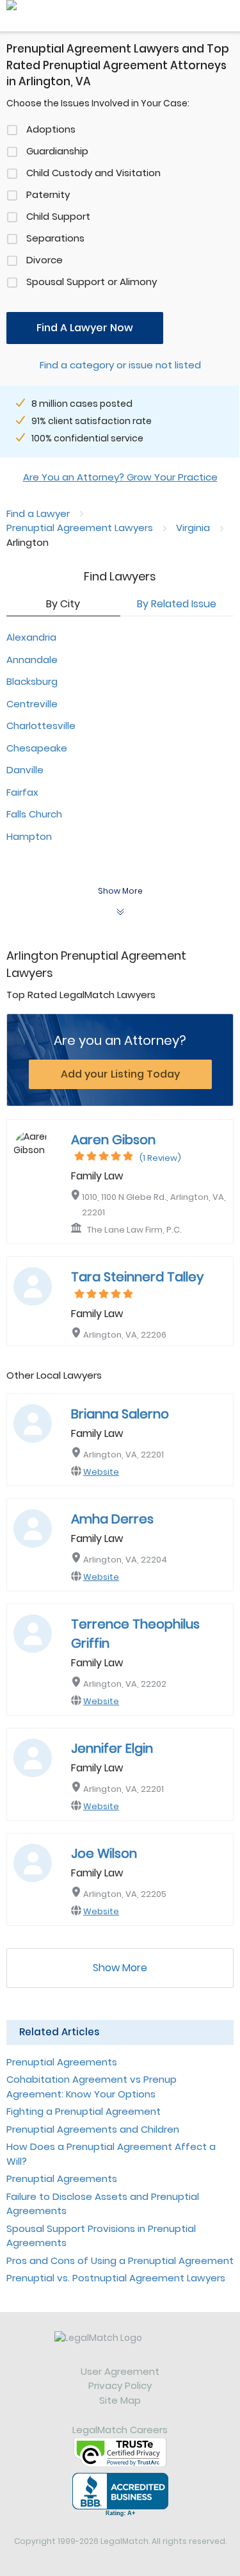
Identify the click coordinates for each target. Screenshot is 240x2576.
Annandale (32, 660)
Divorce (44, 260)
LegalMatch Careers (120, 2430)
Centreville (32, 704)
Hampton (29, 836)
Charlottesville (41, 726)
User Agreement (120, 2371)
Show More (120, 1968)
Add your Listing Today (120, 1074)
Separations (55, 238)
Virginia (193, 528)
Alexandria (31, 637)
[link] (120, 2348)
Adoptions (51, 129)
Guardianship (57, 151)
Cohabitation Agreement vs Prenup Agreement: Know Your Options (92, 2087)
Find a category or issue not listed (120, 365)
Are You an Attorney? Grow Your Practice (120, 477)
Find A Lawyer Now (85, 328)
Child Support (58, 216)
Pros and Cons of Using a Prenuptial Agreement (120, 2260)
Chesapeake (37, 748)
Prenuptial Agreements (62, 2062)
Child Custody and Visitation (93, 173)
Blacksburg (32, 681)
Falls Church (34, 814)
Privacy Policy (120, 2385)
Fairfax (22, 792)
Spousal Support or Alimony (92, 282)
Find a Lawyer (38, 513)
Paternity (48, 194)
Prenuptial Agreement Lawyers (80, 528)
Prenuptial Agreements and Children (93, 2129)
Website (101, 1472)
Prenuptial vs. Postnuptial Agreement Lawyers (116, 2278)
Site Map (120, 2400)
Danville (25, 770)
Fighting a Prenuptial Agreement (84, 2111)
